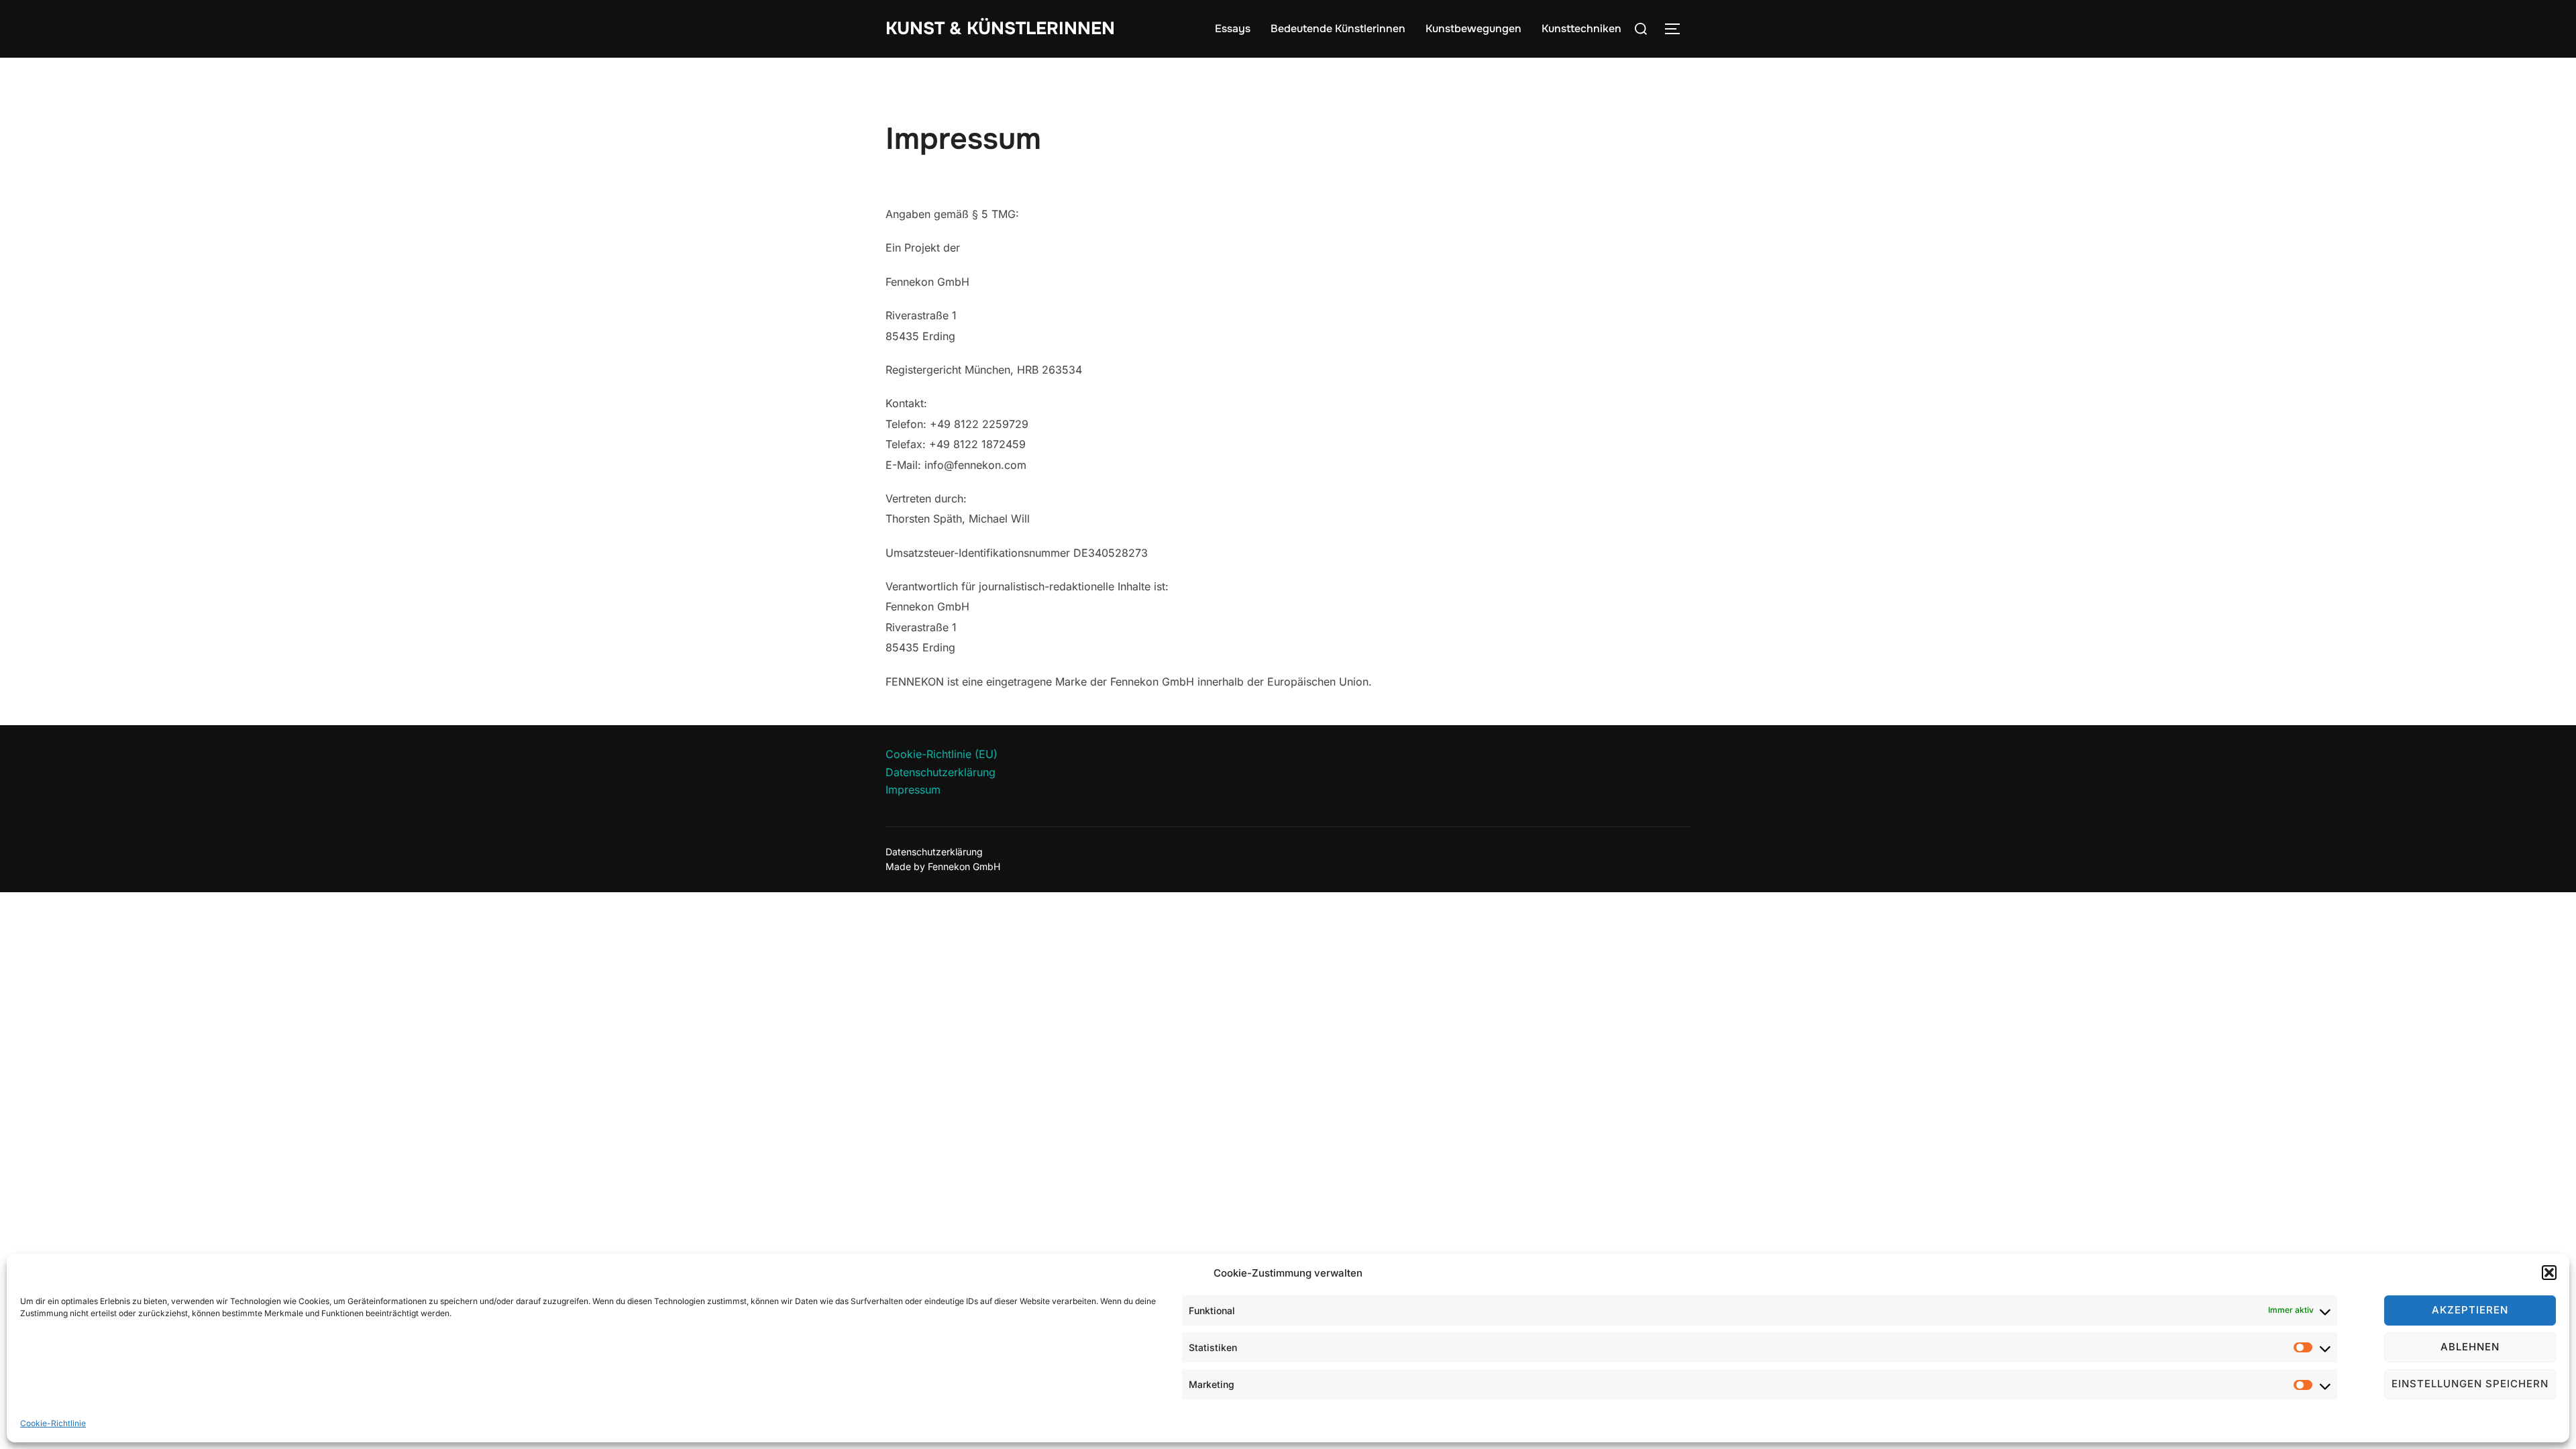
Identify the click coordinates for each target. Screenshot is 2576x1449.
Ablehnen (2470, 1347)
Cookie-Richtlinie (53, 1423)
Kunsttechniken (1581, 29)
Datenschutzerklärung (941, 772)
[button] (2549, 1273)
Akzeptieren (2470, 1310)
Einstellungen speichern (2470, 1384)
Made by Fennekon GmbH (943, 866)
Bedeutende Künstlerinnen (1338, 29)
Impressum (913, 790)
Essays (1233, 29)
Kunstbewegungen (1473, 29)
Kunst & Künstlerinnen (1000, 29)
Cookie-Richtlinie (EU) (942, 754)
